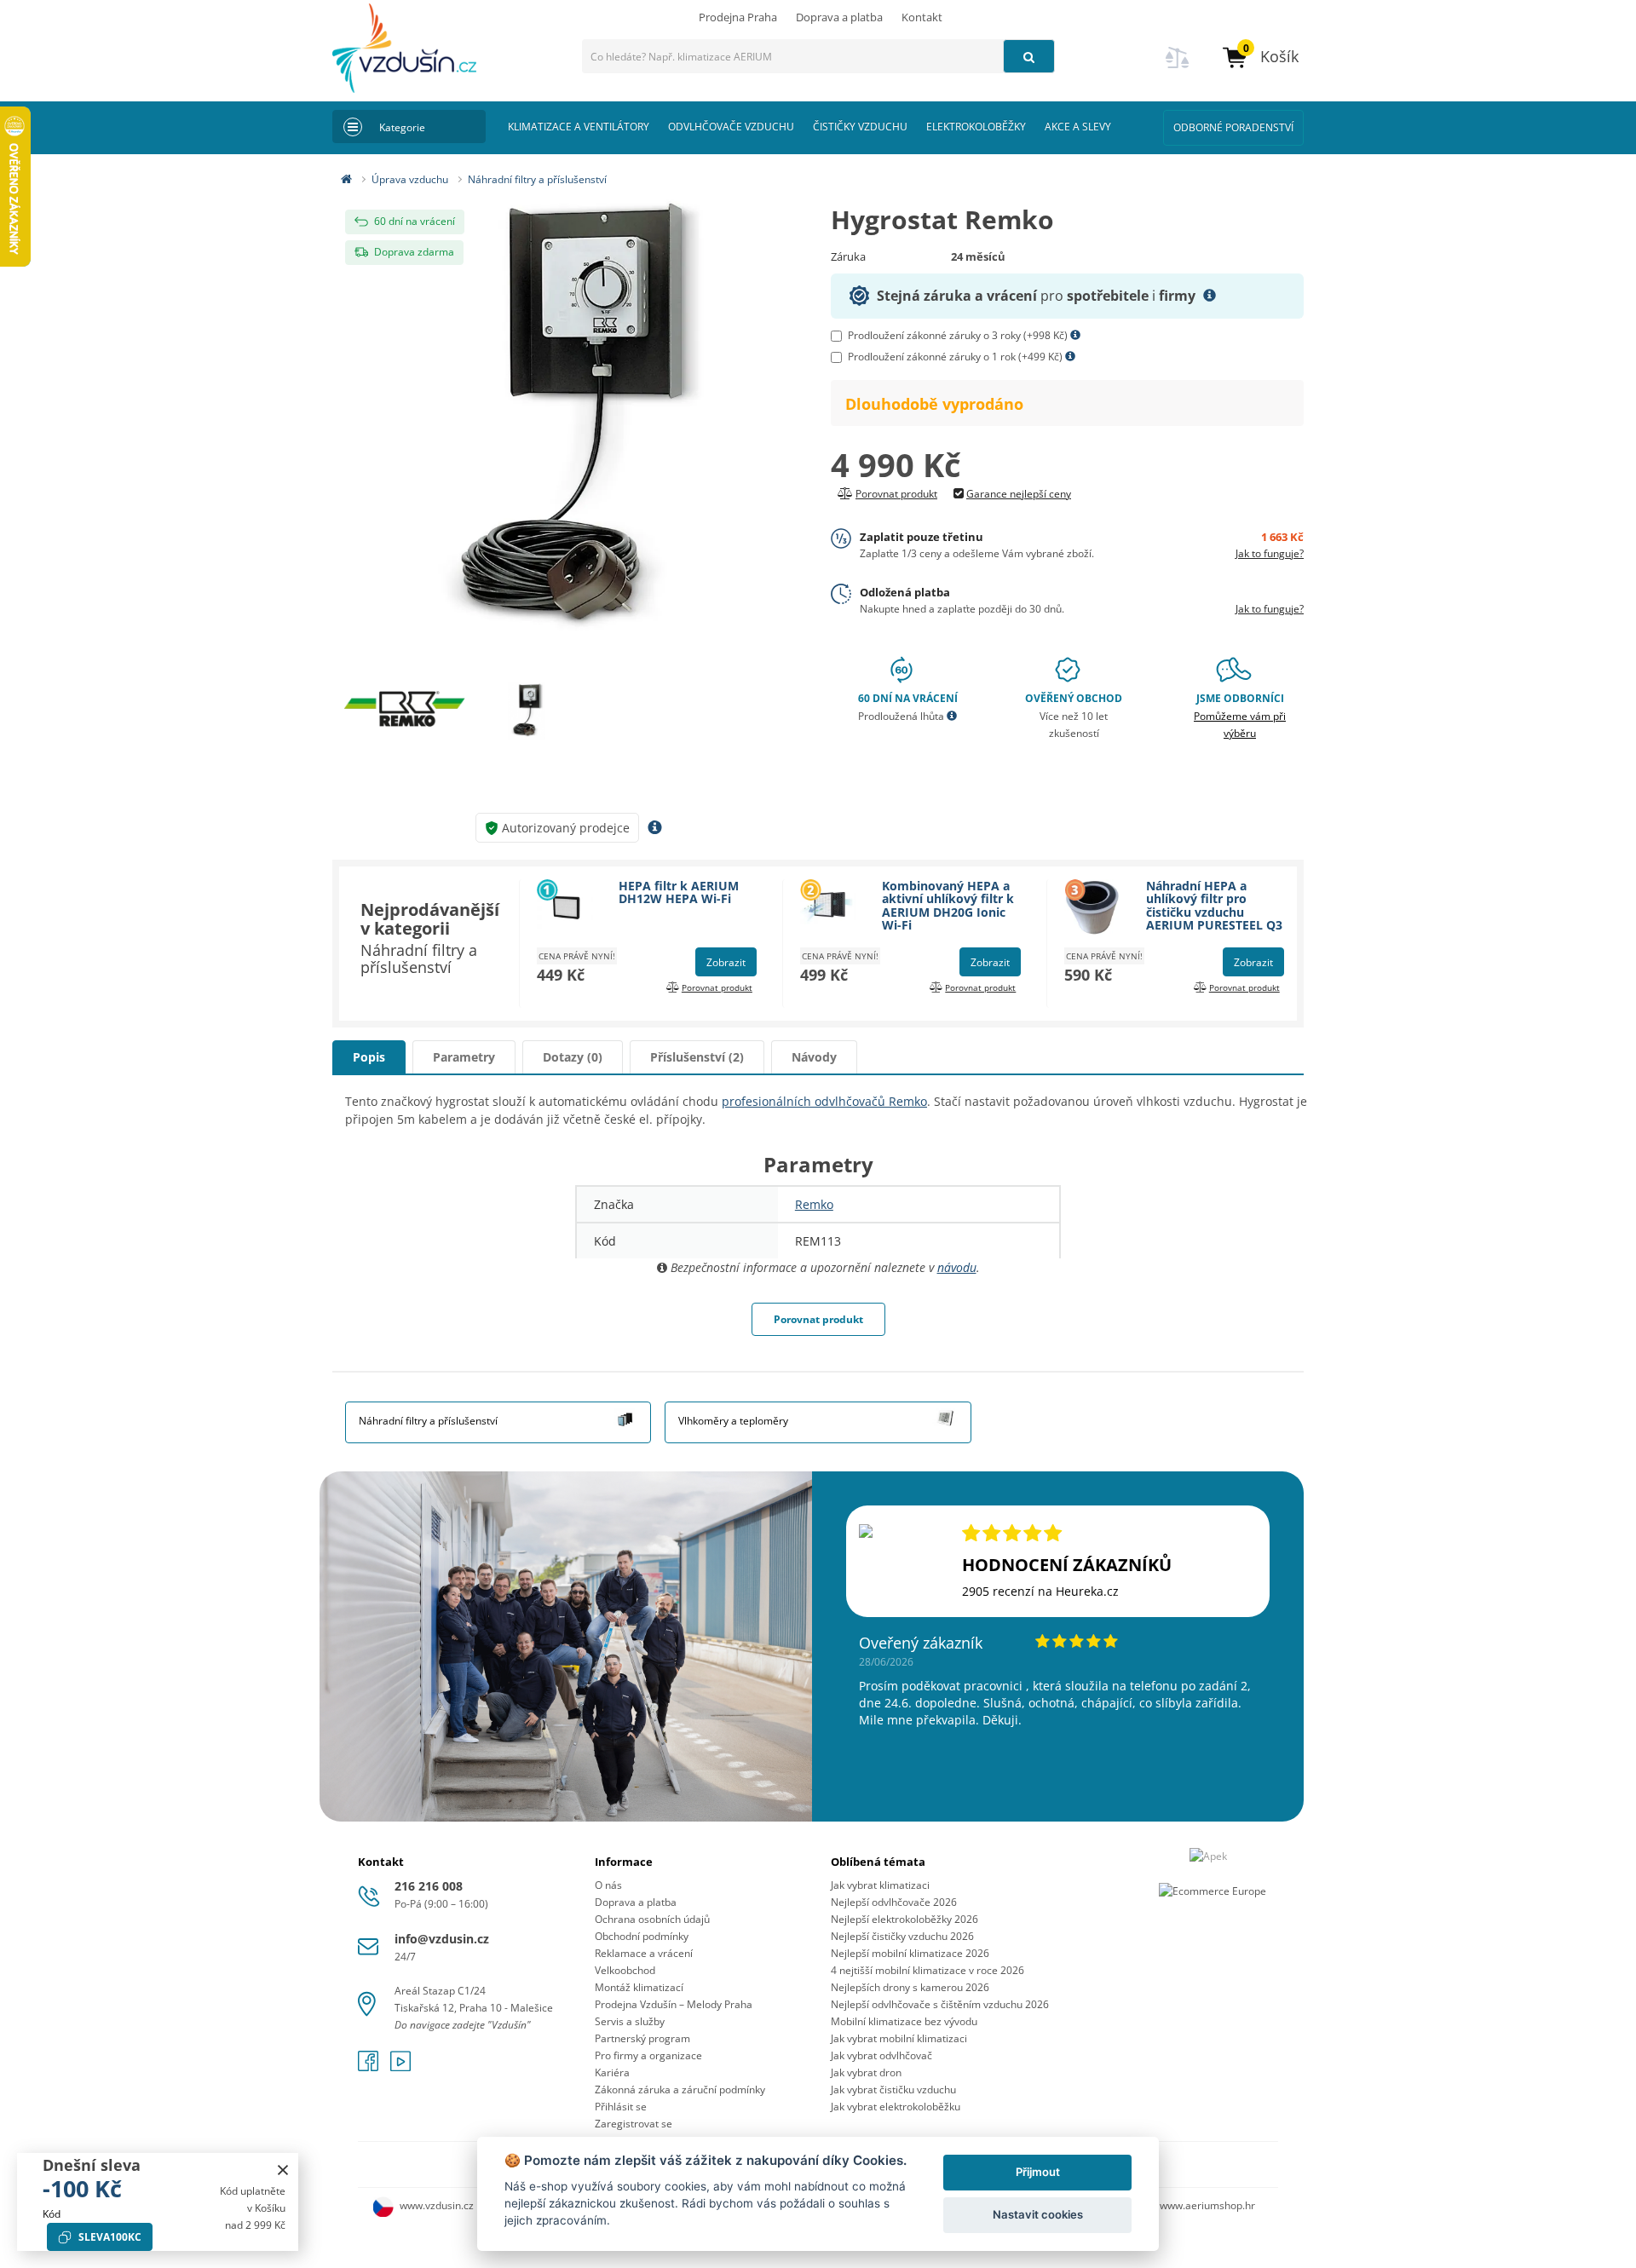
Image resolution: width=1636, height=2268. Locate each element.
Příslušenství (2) (697, 1057)
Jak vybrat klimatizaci (880, 1885)
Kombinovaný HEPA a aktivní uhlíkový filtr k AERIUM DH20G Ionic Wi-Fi (948, 905)
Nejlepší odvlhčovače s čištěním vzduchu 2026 (940, 2004)
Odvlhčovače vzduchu (731, 127)
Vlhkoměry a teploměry (733, 1421)
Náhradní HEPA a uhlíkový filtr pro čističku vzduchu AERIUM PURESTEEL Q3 (1214, 905)
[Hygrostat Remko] (569, 425)
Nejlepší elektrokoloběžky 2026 (904, 1919)
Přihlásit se (621, 2107)
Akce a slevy (1078, 127)
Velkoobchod (625, 1970)
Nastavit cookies (1038, 2214)
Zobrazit (726, 962)
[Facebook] (370, 2067)
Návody (814, 1057)
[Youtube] (400, 2067)
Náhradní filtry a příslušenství (537, 179)
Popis (369, 1057)
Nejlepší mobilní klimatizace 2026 (910, 1953)
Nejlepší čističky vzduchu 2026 (902, 1936)
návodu (957, 1267)
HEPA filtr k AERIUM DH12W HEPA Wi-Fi (679, 892)
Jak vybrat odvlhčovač (881, 2055)
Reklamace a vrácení (644, 1953)
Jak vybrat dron (866, 2072)
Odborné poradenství (1233, 127)
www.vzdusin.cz (437, 2205)
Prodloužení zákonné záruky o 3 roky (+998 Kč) (959, 335)
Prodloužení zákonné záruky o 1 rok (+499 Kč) (956, 357)
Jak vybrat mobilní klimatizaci (899, 2038)
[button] (1260, 57)
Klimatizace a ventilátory (579, 127)
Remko (814, 1204)
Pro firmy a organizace (648, 2055)
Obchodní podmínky (642, 1936)
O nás (608, 1885)
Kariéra (612, 2072)
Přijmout (1038, 2172)
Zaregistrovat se (634, 2124)
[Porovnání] (1178, 68)
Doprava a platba (839, 17)
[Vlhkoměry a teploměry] (945, 1416)
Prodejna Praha (738, 17)
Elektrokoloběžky (976, 127)
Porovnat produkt (818, 1319)
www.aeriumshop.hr (1207, 2205)
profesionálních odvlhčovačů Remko (824, 1101)
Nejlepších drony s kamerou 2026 (910, 1987)
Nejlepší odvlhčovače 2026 (894, 1902)
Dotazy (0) (573, 1057)
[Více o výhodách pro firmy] (1210, 296)
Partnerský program (642, 2038)
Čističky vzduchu (860, 127)
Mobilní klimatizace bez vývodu (904, 2021)
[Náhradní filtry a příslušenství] (625, 1416)
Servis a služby (630, 2021)
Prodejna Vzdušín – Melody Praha (674, 2004)
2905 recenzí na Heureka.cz (1040, 1591)
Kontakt (922, 17)
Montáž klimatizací (639, 1987)
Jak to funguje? (1270, 553)
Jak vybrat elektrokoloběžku (896, 2107)
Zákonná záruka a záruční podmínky (680, 2090)
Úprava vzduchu (410, 179)
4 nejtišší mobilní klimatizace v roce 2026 (927, 1970)
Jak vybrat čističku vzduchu (893, 2090)
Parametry (464, 1057)
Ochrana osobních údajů (652, 1919)
